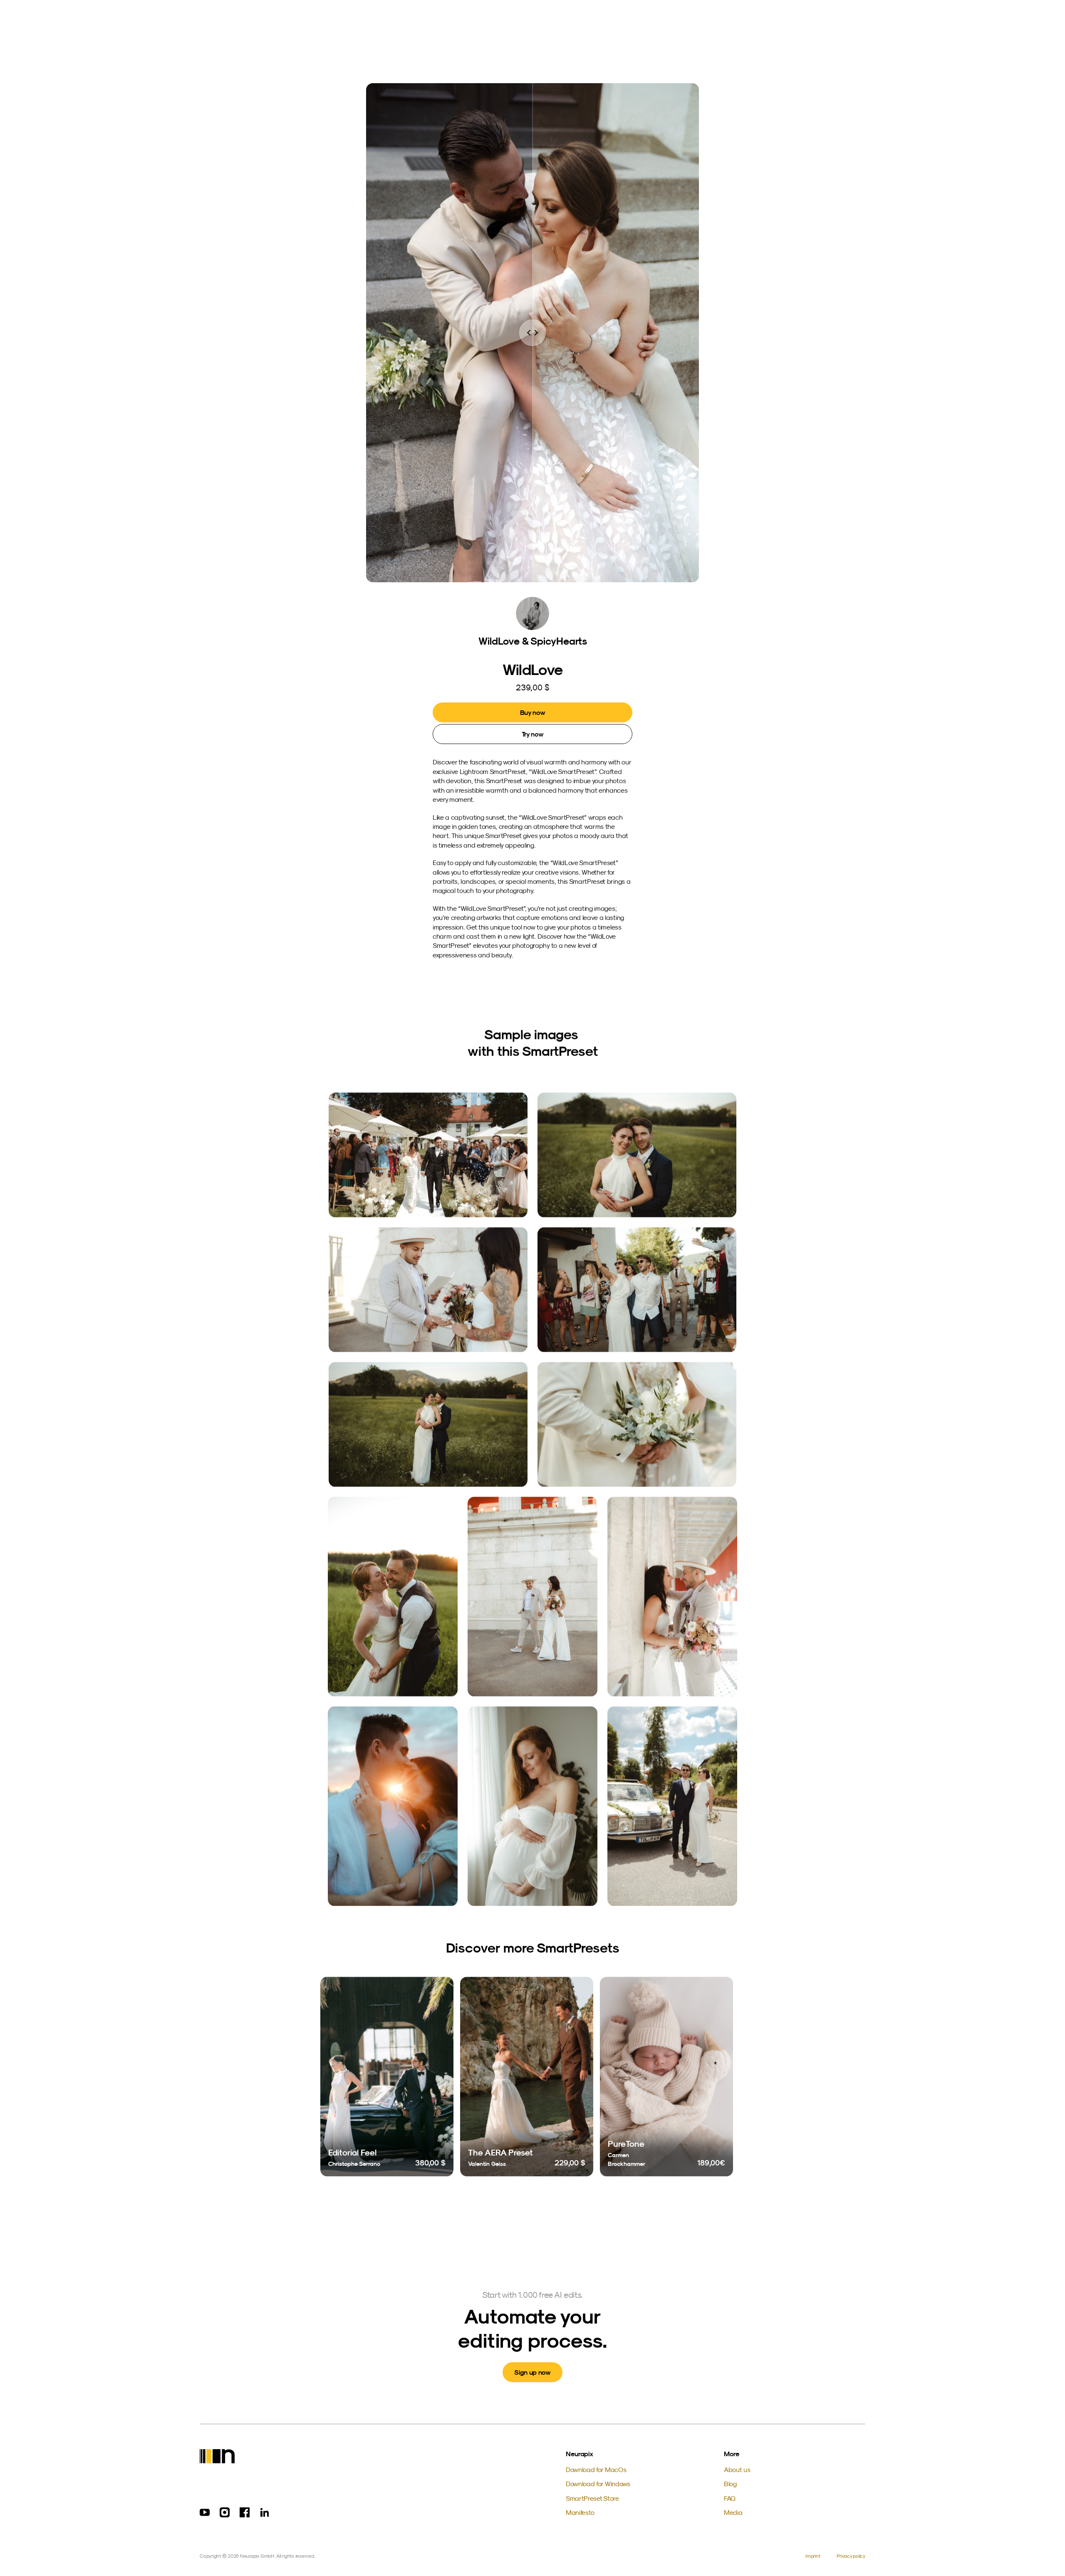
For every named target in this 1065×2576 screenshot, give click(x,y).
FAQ (730, 2498)
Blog (730, 2484)
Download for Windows (598, 2484)
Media (733, 2512)
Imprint (813, 2556)
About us (737, 2470)
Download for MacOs (596, 2470)
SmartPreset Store (592, 2498)
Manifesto (580, 2512)
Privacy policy (851, 2556)
